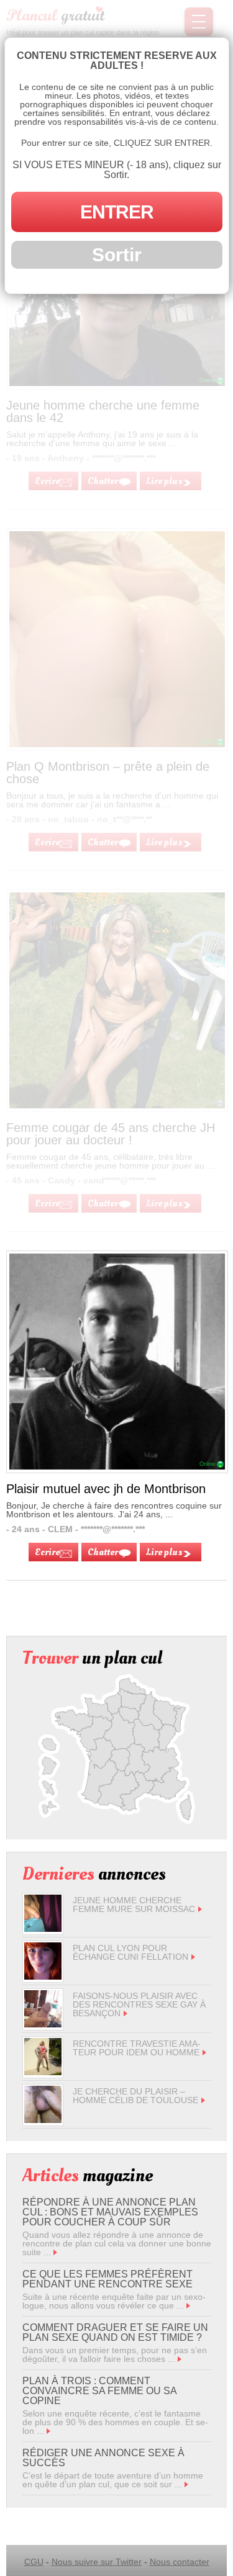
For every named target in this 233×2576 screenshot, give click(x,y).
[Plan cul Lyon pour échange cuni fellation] (43, 1977)
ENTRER (117, 212)
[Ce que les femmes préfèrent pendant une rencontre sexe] (188, 2305)
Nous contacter (180, 2562)
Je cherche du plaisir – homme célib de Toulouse (135, 2096)
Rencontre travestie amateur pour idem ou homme (137, 2048)
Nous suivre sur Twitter (97, 2562)
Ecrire (47, 1552)
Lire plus (164, 1552)
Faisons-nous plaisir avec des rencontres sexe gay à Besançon (139, 2004)
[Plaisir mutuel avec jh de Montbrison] (117, 1466)
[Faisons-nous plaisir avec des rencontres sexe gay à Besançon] (43, 2024)
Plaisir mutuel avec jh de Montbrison (106, 1489)
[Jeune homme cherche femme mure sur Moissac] (43, 1929)
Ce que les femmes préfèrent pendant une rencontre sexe (107, 2279)
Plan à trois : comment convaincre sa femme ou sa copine (99, 2391)
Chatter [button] (103, 1552)
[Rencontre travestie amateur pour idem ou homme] (43, 2072)
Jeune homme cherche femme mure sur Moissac (134, 1905)
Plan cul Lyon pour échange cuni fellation (130, 1952)
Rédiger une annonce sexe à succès (103, 2458)
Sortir (117, 255)
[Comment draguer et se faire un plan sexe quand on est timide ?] (180, 2359)
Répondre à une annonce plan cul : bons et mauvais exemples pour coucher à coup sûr (110, 2212)
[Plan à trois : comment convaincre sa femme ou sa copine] (48, 2431)
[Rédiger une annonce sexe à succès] (186, 2484)
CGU (34, 2562)
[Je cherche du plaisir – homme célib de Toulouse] (43, 2120)
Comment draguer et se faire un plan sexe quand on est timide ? (115, 2332)
